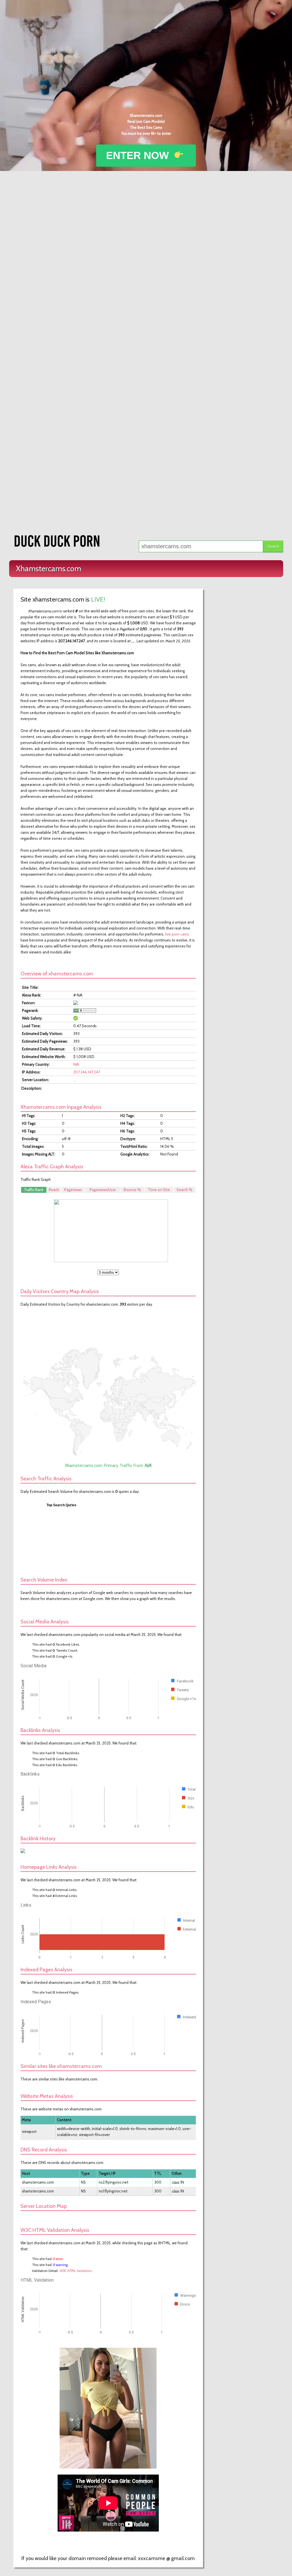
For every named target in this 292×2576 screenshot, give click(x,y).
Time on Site (159, 1190)
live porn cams (177, 934)
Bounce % (132, 1190)
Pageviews (73, 1190)
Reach (54, 1190)
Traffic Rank (34, 1190)
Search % (184, 1190)
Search (273, 546)
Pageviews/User (103, 1190)
